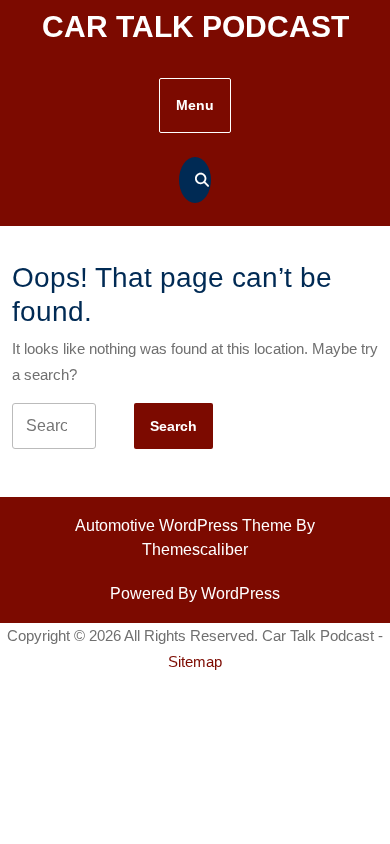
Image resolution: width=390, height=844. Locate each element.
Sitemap (195, 661)
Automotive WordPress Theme (183, 525)
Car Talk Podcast (195, 26)
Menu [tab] (195, 105)
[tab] (173, 426)
